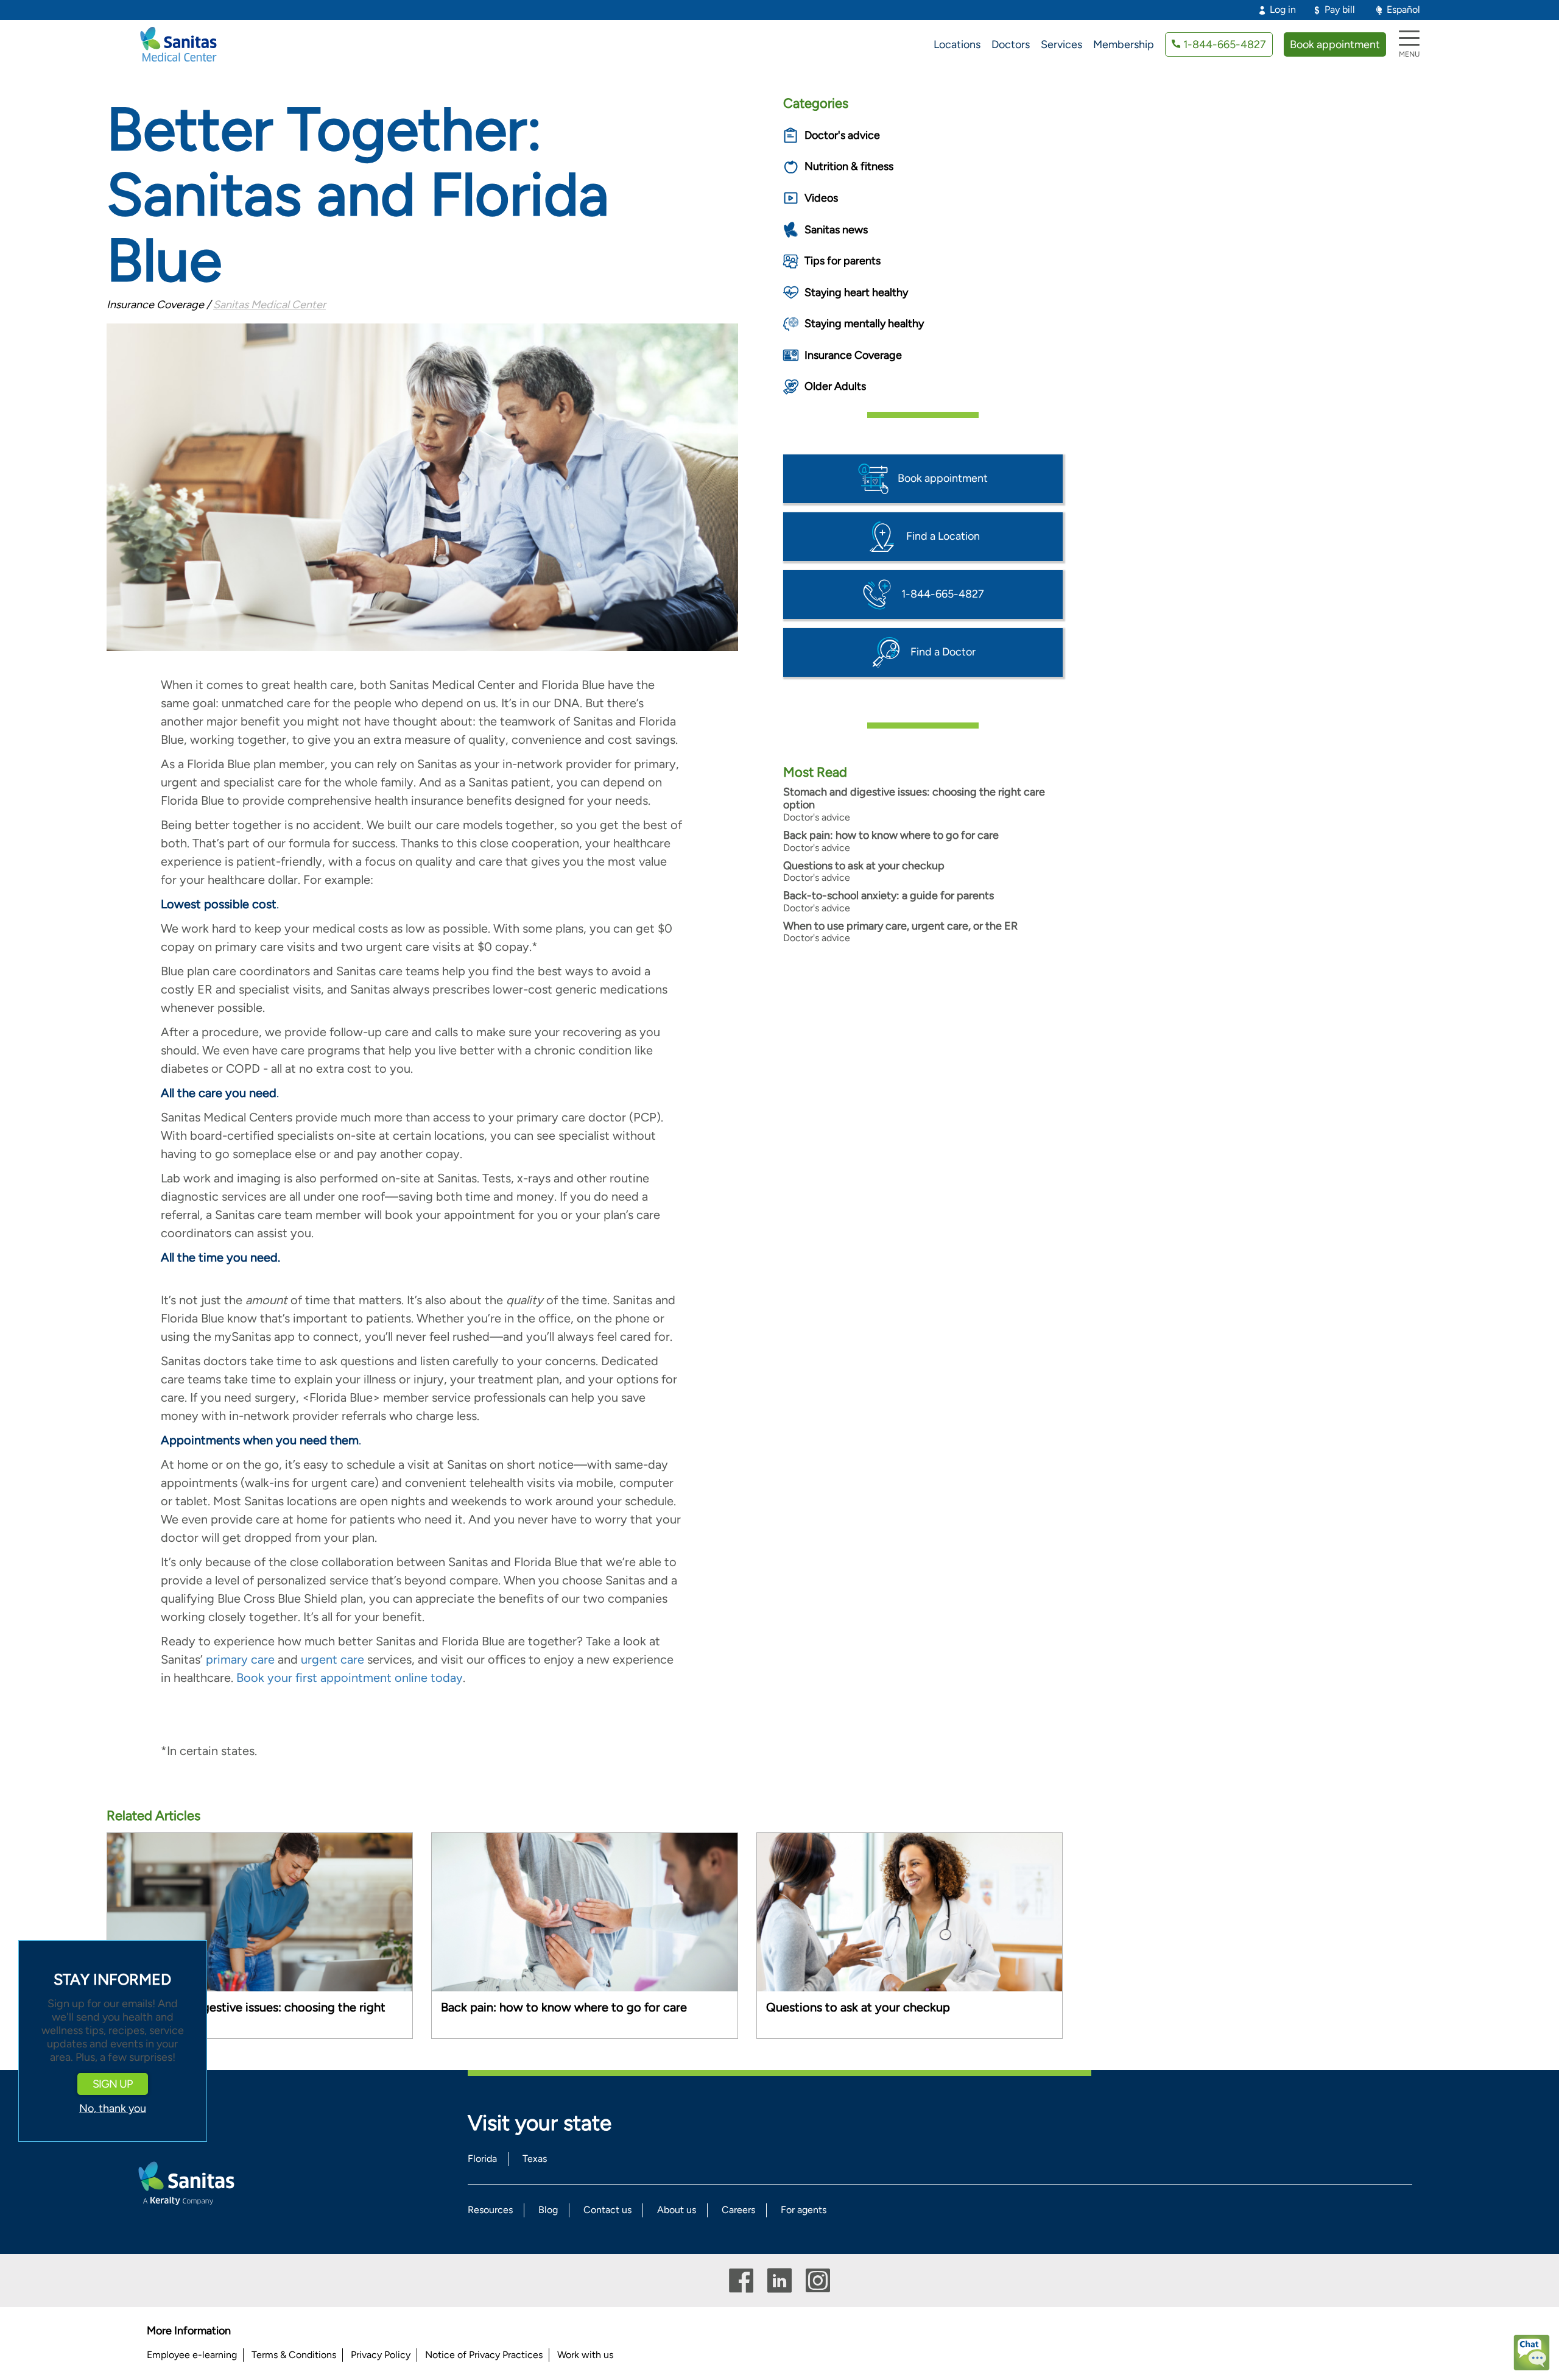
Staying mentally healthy (864, 323)
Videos (821, 198)
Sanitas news (836, 230)
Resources (490, 2210)
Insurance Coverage (853, 355)
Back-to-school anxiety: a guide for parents (889, 895)
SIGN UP (113, 2085)
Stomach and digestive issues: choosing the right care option (914, 799)
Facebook (741, 2280)
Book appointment (1335, 44)
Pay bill (1340, 9)
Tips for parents (843, 261)
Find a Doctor (943, 651)
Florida (482, 2159)
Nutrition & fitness (849, 166)
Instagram (818, 2280)
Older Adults (835, 386)
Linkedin (779, 2280)
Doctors (1011, 44)
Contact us (607, 2210)
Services (1061, 44)
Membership (1124, 44)
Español (1403, 9)
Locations (957, 44)
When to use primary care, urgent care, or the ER (900, 926)
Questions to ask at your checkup (864, 866)
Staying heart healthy (856, 292)
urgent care (333, 1659)
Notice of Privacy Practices (484, 2355)
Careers (738, 2210)
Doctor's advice (842, 135)
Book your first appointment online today (350, 1678)
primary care (240, 1659)
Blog (548, 2210)
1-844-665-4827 (1225, 44)
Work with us (585, 2355)
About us (677, 2210)
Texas (535, 2159)
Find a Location (943, 535)
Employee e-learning (192, 2355)
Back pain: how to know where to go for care (891, 835)
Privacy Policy (381, 2355)
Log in (1283, 9)
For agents (804, 2210)
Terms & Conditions (294, 2355)
